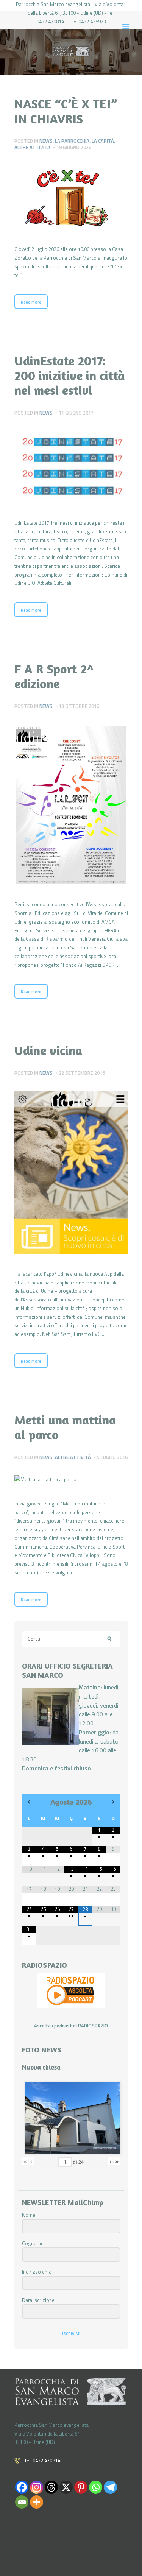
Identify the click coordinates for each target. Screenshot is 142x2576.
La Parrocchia (72, 141)
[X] (66, 2487)
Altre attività (32, 147)
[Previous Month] (29, 1802)
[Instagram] (37, 2487)
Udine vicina (48, 1050)
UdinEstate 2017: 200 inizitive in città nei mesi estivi (69, 375)
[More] (37, 2502)
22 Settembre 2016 (82, 1073)
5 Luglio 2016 (112, 1457)
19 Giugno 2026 (74, 147)
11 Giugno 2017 (76, 413)
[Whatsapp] (96, 2487)
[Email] (22, 2502)
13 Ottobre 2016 (79, 706)
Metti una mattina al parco (65, 1427)
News (46, 141)
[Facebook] (22, 2487)
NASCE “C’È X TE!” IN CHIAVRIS (66, 111)
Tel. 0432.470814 (42, 2461)
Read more (31, 302)
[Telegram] (110, 2487)
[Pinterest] (81, 2487)
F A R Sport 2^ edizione (54, 676)
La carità (103, 141)
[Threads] (51, 2487)
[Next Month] (113, 1802)
